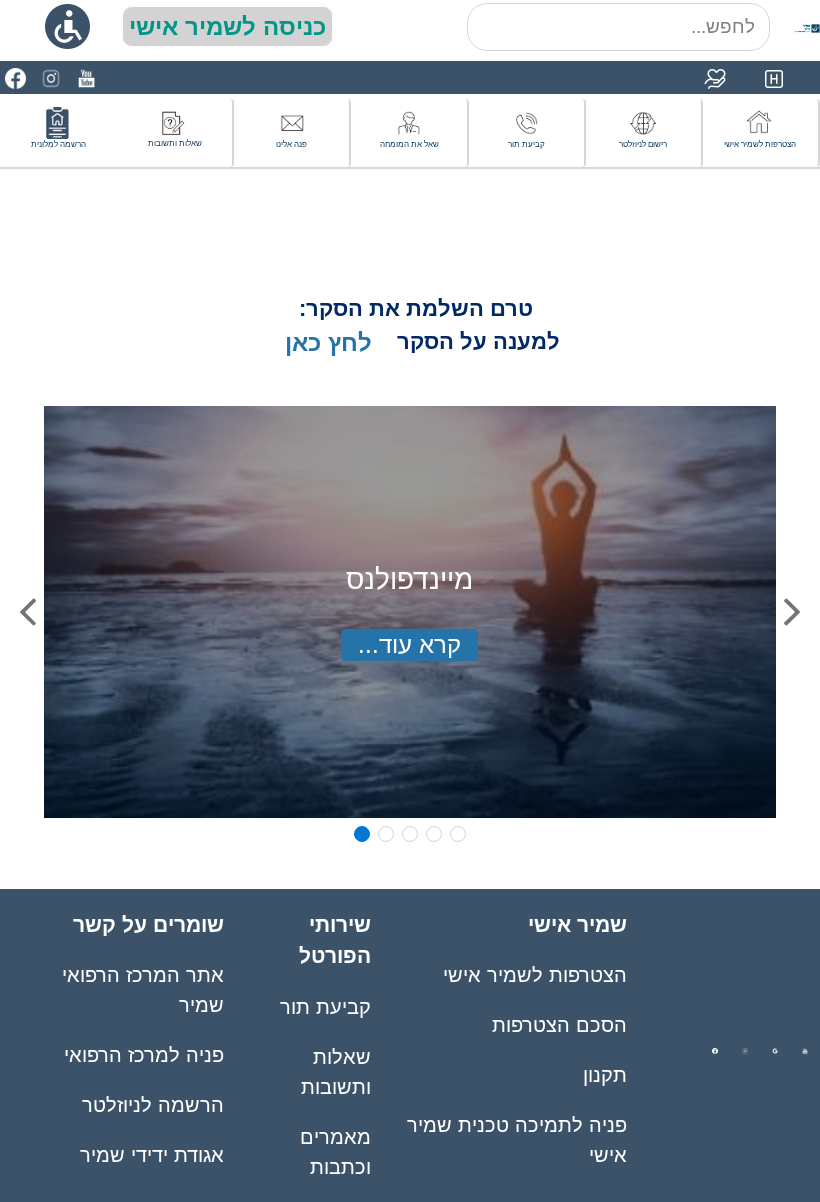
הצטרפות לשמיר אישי (535, 975)
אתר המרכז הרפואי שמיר (143, 990)
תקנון (605, 1075)
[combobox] (618, 27)
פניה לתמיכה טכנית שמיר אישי (517, 1140)
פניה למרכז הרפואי (144, 1055)
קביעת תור (325, 1007)
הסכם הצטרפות (559, 1025)
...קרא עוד (409, 644)
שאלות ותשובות (336, 1072)
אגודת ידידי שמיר (152, 1155)
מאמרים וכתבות (335, 1152)
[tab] (362, 834)
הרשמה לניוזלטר (153, 1105)
